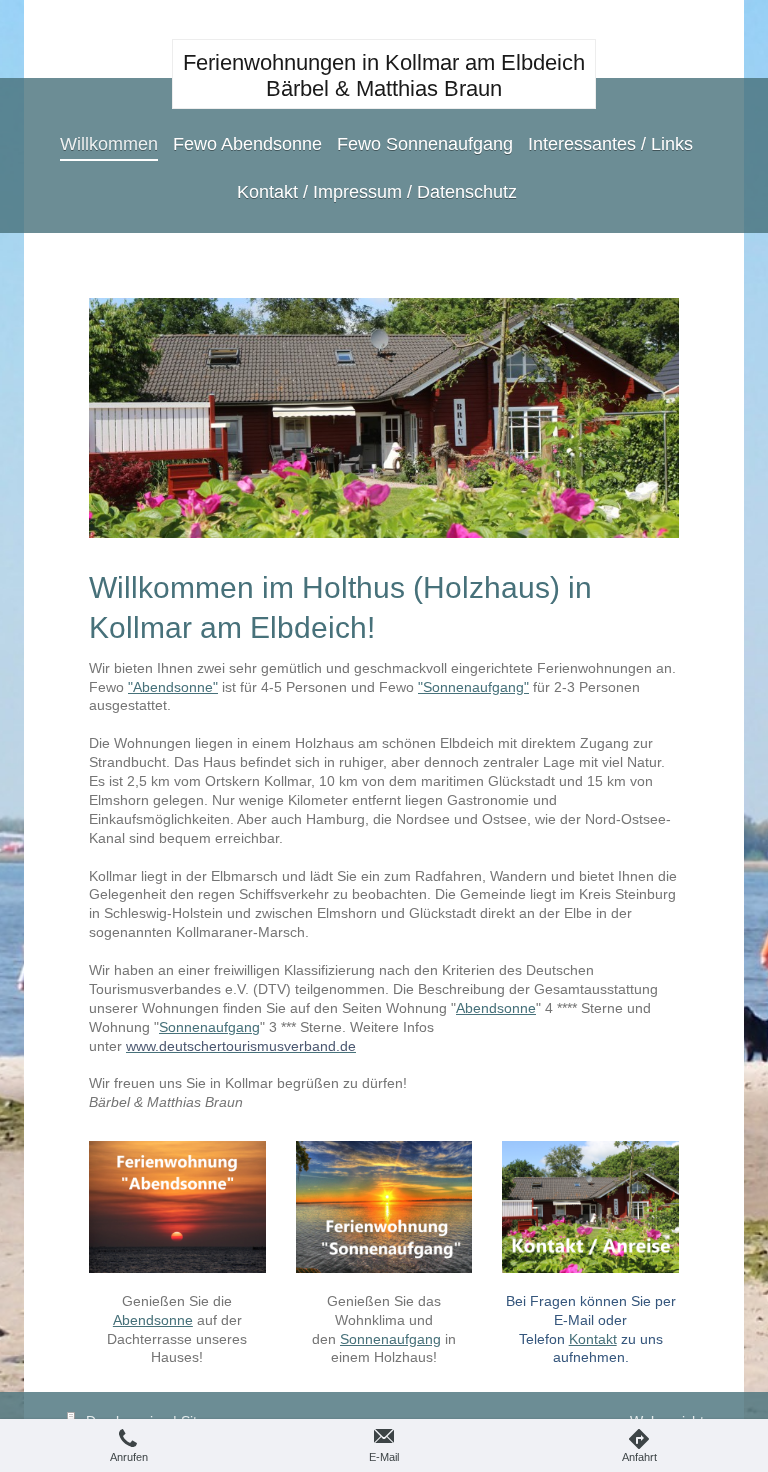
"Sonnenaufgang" (473, 687)
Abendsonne (496, 1008)
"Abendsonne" (173, 687)
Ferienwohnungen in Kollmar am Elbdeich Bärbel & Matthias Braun (384, 75)
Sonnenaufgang (209, 1027)
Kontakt (593, 1339)
